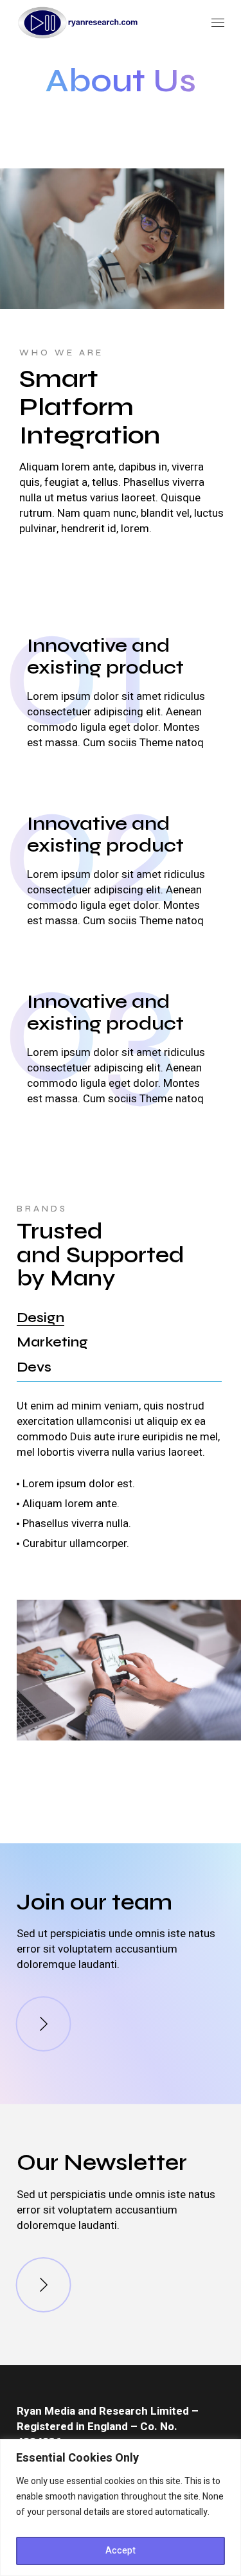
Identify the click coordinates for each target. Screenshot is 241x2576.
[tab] (40, 1318)
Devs (34, 1367)
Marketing (52, 1342)
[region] (121, 2508)
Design (40, 1318)
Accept (121, 2551)
